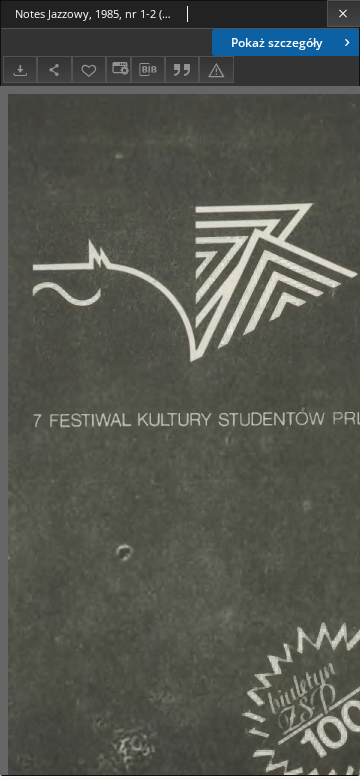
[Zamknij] (343, 13)
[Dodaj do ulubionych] (89, 69)
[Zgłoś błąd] (216, 69)
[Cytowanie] (182, 69)
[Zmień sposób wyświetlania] (118, 69)
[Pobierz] (20, 69)
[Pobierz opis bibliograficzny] (148, 70)
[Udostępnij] (54, 69)
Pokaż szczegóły (276, 42)
